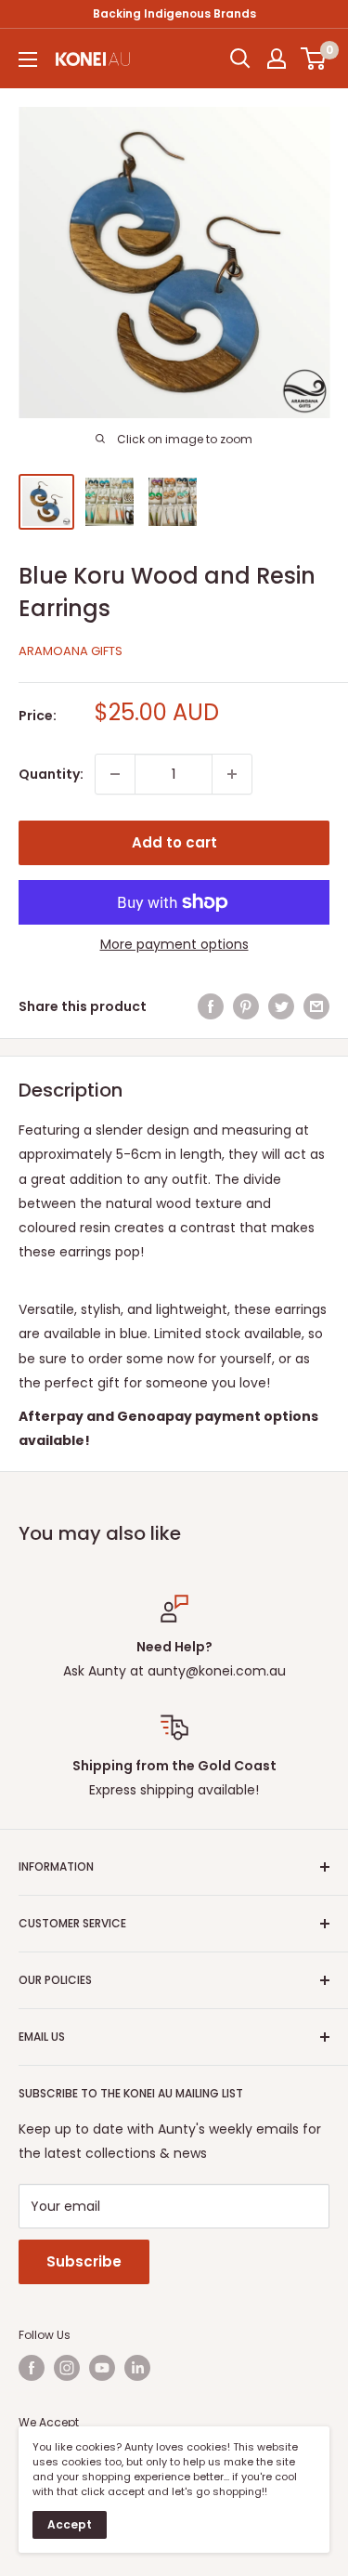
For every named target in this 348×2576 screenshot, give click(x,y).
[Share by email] (316, 1006)
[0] (314, 59)
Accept (70, 2524)
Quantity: (51, 774)
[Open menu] (28, 59)
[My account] (277, 59)
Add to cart (174, 842)
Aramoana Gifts (71, 651)
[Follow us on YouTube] (102, 2368)
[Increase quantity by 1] (232, 774)
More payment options (174, 944)
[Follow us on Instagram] (67, 2368)
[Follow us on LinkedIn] (137, 2368)
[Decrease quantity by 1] (115, 774)
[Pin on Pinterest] (246, 1006)
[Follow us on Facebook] (32, 2368)
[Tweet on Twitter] (281, 1006)
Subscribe (84, 2261)
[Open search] (240, 59)
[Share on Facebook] (211, 1006)
